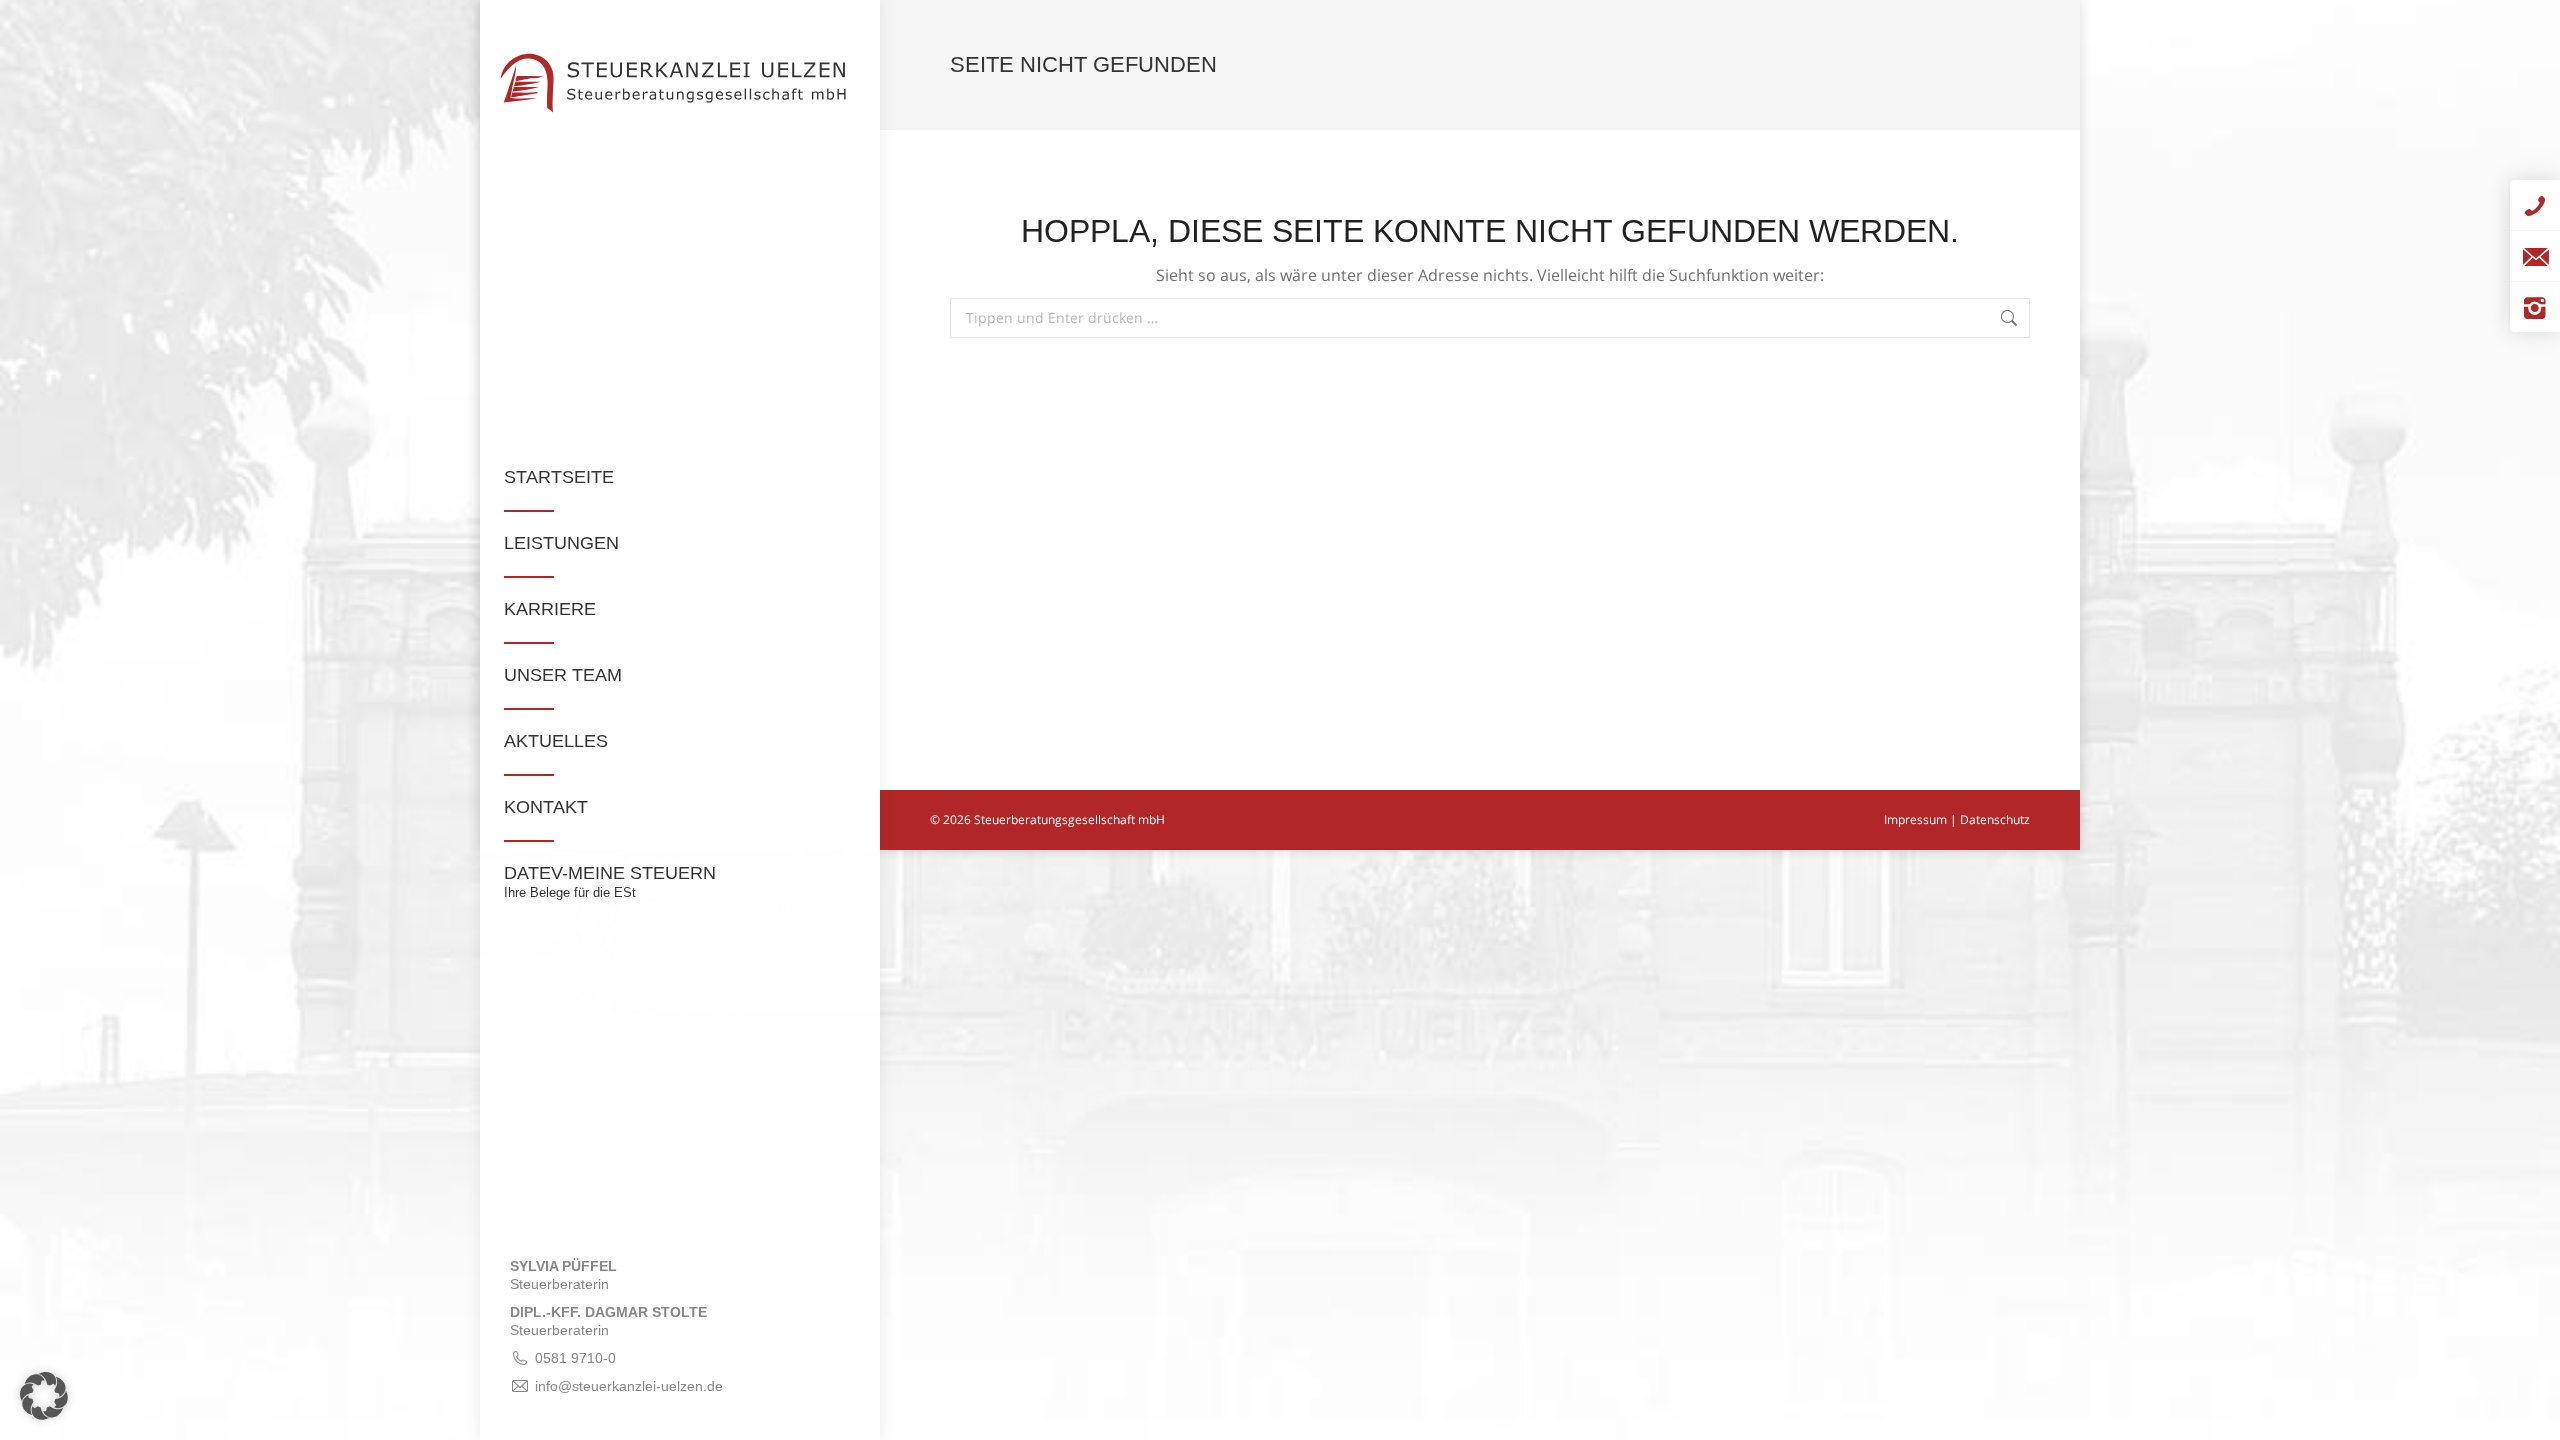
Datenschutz (1995, 819)
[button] (44, 1396)
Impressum (1915, 819)
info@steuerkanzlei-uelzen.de (629, 1386)
